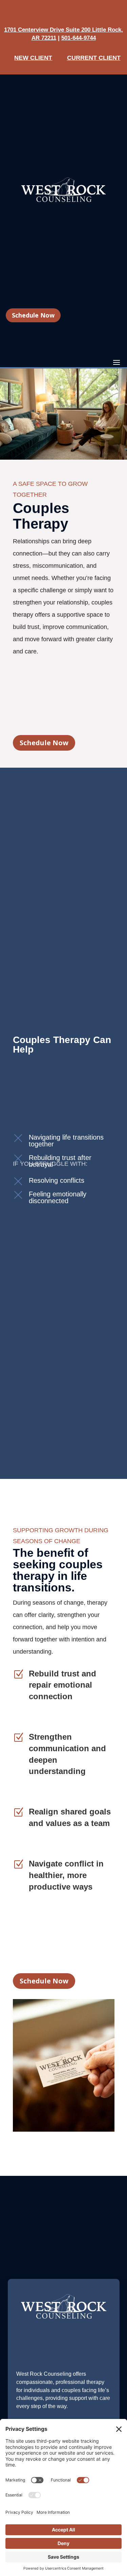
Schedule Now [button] (33, 315)
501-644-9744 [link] (79, 38)
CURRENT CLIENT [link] (94, 58)
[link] (63, 200)
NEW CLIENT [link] (33, 58)
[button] (117, 362)
